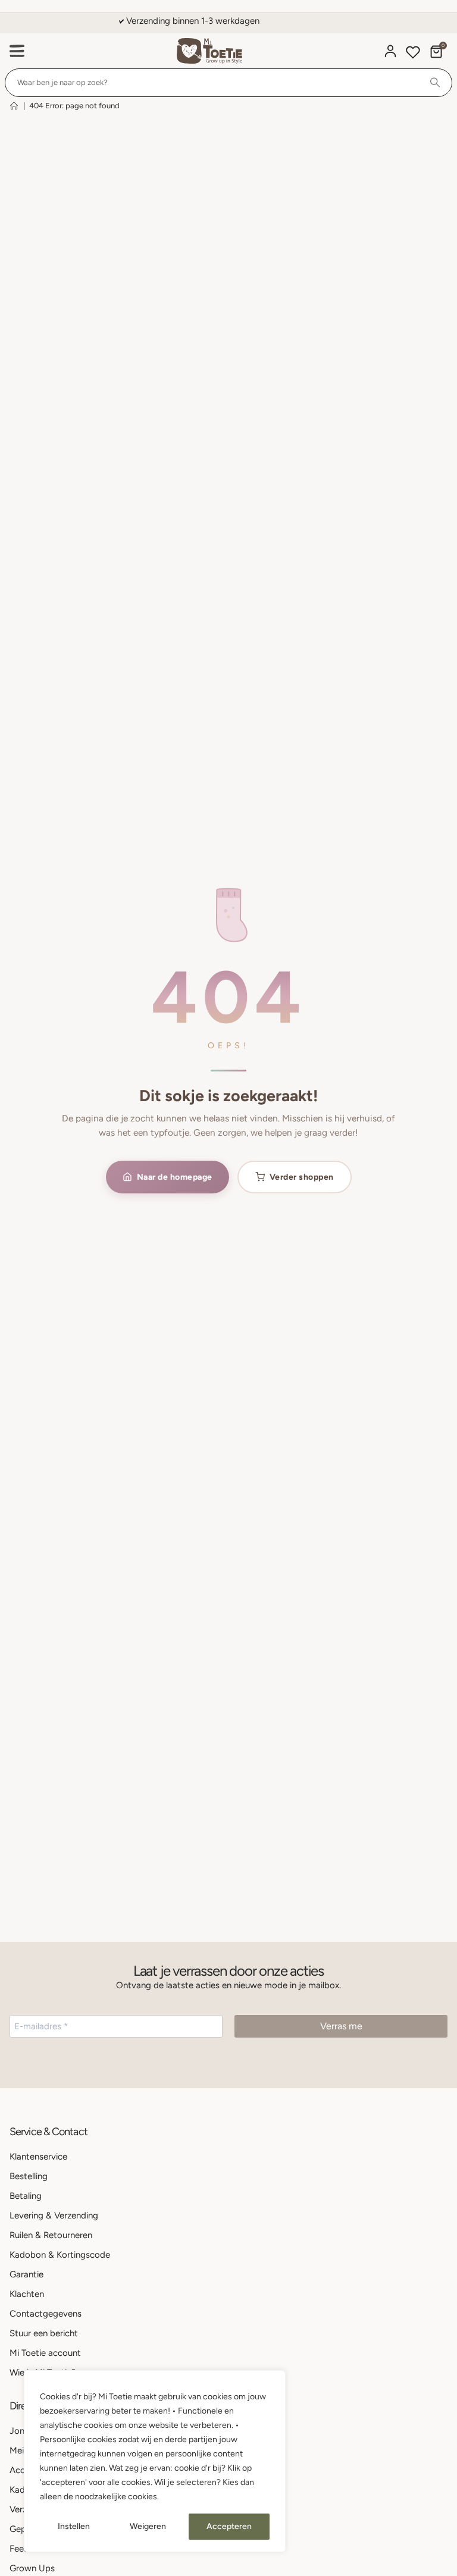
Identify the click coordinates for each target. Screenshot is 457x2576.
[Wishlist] (413, 54)
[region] (155, 2461)
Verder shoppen (302, 1177)
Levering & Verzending (54, 2215)
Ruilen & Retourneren (51, 2235)
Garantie (26, 2274)
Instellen (74, 2526)
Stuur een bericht (44, 2333)
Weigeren (148, 2526)
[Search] (435, 83)
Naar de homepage (175, 1177)
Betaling (26, 2196)
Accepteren (229, 2526)
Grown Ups (32, 2568)
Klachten (27, 2294)
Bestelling (29, 2176)
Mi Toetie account (45, 2353)
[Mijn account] (390, 51)
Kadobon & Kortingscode (60, 2255)
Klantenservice (38, 2157)
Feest (21, 2549)
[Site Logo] (209, 51)
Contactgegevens (46, 2314)
